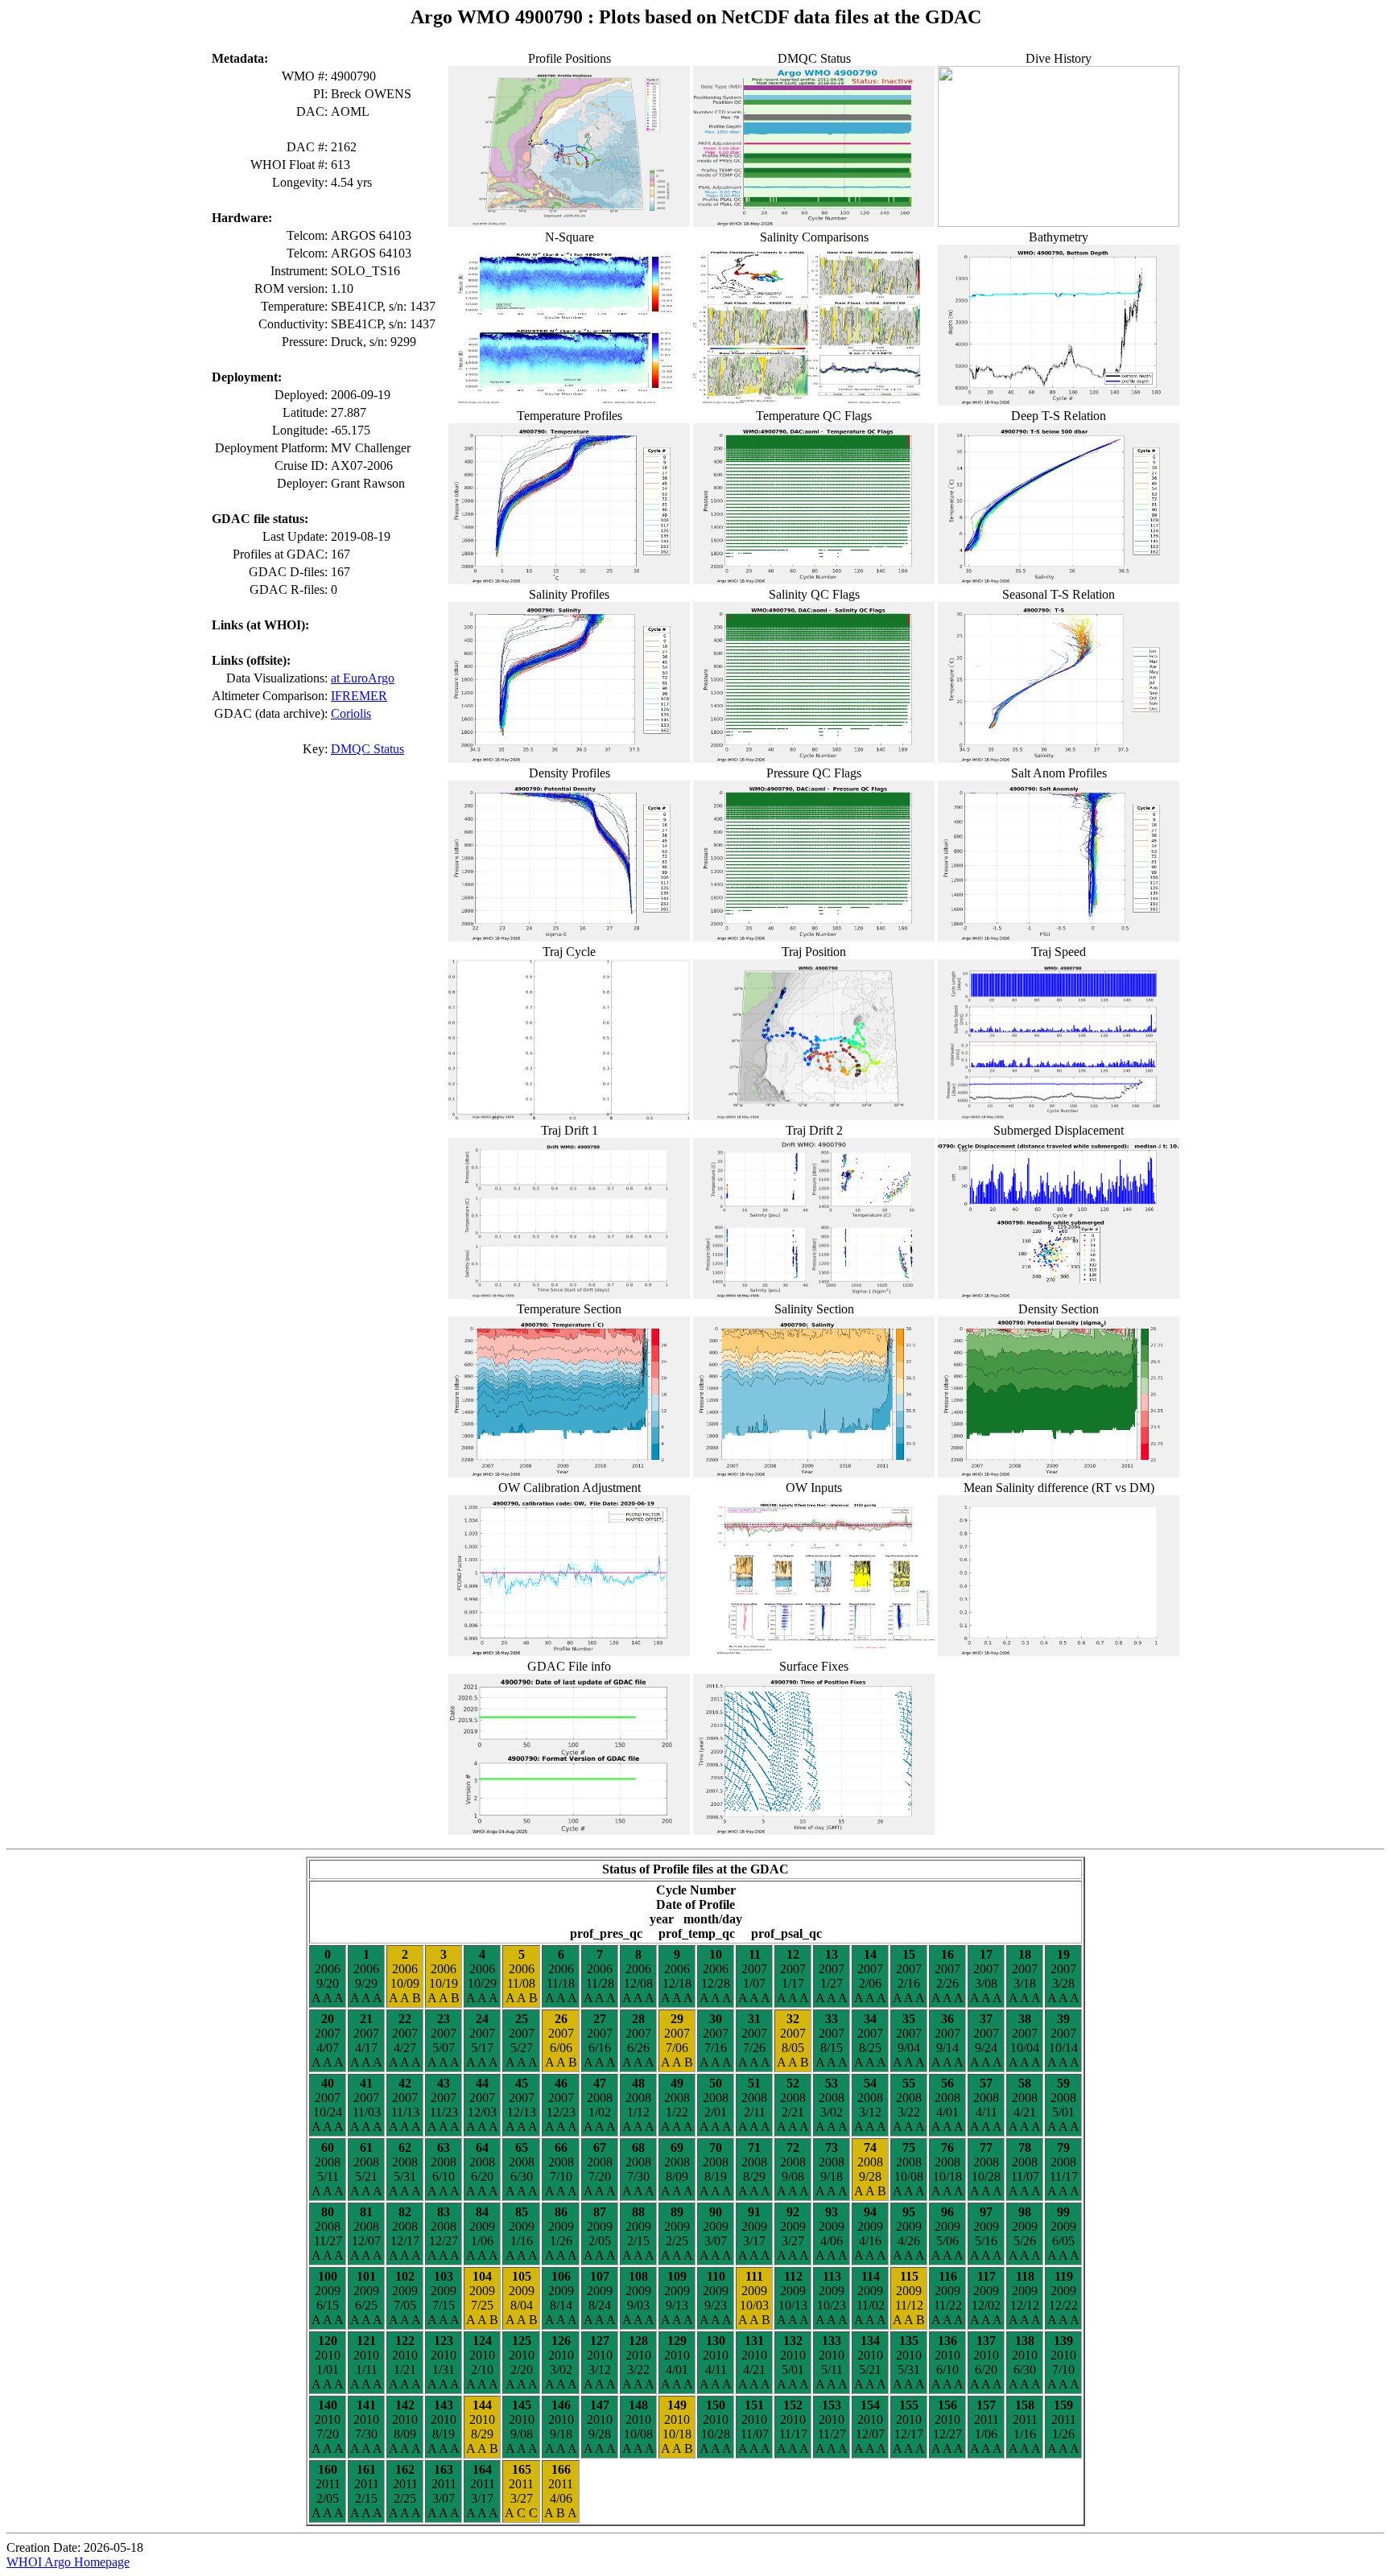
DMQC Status (367, 749)
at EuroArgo (363, 678)
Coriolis (351, 713)
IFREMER (359, 696)
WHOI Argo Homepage (68, 2562)
